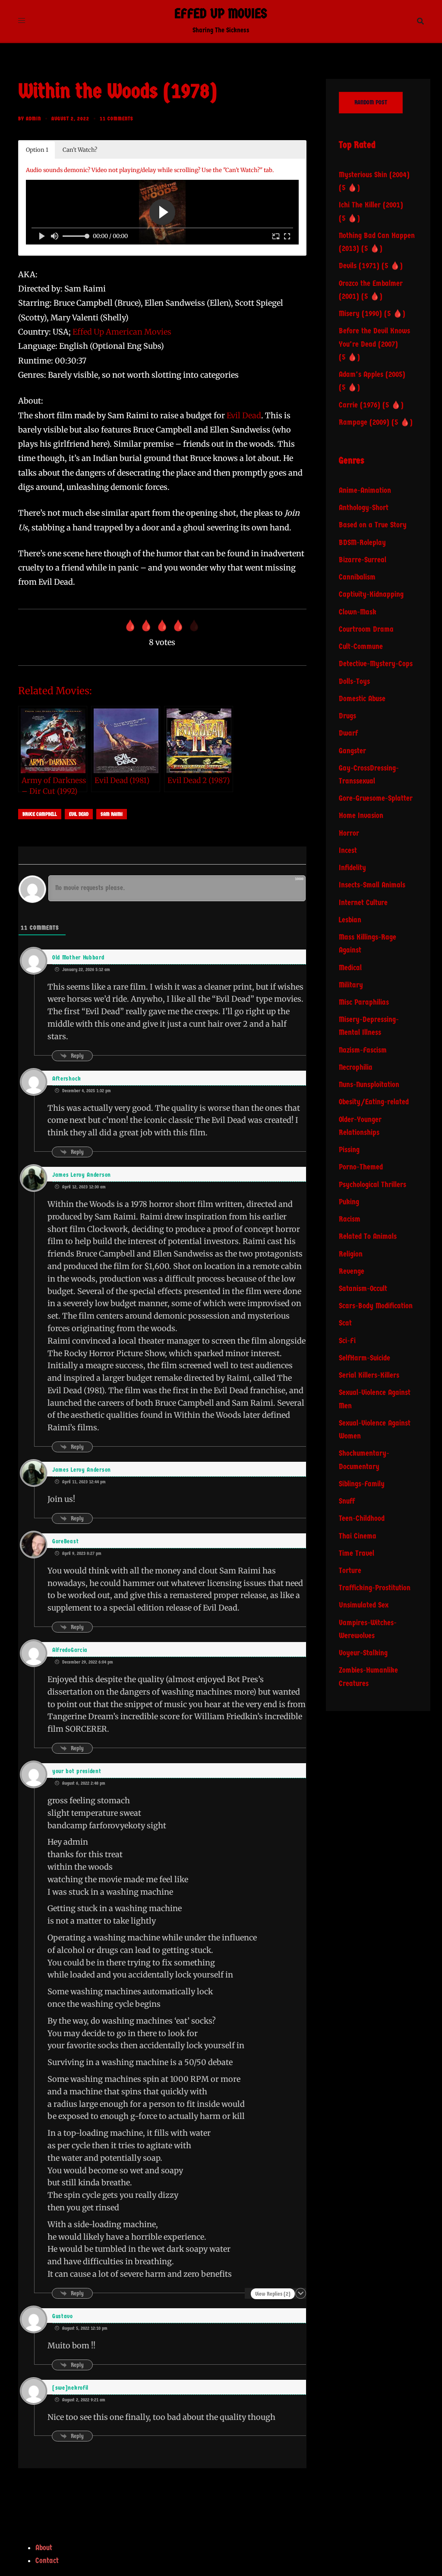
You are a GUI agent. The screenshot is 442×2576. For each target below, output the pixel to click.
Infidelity (352, 868)
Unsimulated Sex (364, 1605)
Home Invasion (361, 816)
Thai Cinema (358, 1536)
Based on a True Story (373, 525)
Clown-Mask (358, 612)
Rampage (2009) (364, 422)
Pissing (349, 1150)
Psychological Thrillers (373, 1185)
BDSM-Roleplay (362, 543)
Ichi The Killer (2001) (371, 205)
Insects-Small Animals (372, 885)
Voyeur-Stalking (363, 1653)
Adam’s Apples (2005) (372, 374)
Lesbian (350, 920)
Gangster (352, 751)
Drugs (347, 716)
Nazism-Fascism (363, 1050)
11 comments (117, 119)
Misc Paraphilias (364, 1002)
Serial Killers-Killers (369, 1375)
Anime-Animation (365, 490)
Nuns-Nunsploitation (369, 1085)
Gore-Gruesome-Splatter (376, 798)
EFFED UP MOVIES (221, 14)
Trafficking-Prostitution (375, 1588)
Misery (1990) (360, 314)
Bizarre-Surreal (363, 560)
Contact (47, 2561)
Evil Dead (244, 415)
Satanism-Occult (363, 1289)
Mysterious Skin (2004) (374, 175)
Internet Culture (363, 903)
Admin (33, 119)
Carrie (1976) (360, 405)
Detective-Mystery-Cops (376, 664)
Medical (350, 968)
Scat (345, 1323)
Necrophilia (356, 1067)
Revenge (352, 1271)
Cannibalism (357, 577)
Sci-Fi (347, 1341)
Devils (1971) (359, 266)
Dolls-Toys (354, 682)
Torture (350, 1571)
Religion (351, 1254)
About (44, 2548)
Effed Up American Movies (122, 332)
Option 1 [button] (37, 150)
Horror (349, 833)
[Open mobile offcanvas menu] (22, 21)
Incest (348, 851)
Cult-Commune (361, 647)
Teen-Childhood (362, 1518)
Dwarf (348, 733)
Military (351, 985)
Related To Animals (368, 1236)
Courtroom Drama (366, 629)
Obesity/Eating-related (374, 1102)
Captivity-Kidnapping (371, 594)
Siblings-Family (362, 1484)
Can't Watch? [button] (80, 150)
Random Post (371, 102)
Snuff (347, 1501)
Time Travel (357, 1553)
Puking (349, 1202)
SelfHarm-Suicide (365, 1358)
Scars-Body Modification (376, 1306)
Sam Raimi (112, 814)
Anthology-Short (364, 508)
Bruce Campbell (40, 814)
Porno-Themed (361, 1167)
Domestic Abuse (362, 699)
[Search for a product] (420, 21)
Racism (350, 1219)
